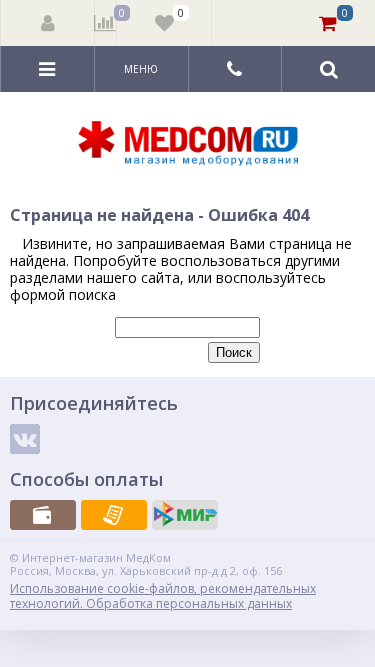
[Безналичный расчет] (114, 515)
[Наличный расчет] (43, 515)
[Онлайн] (185, 515)
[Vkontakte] (25, 439)
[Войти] (48, 23)
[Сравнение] (105, 23)
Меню (141, 69)
